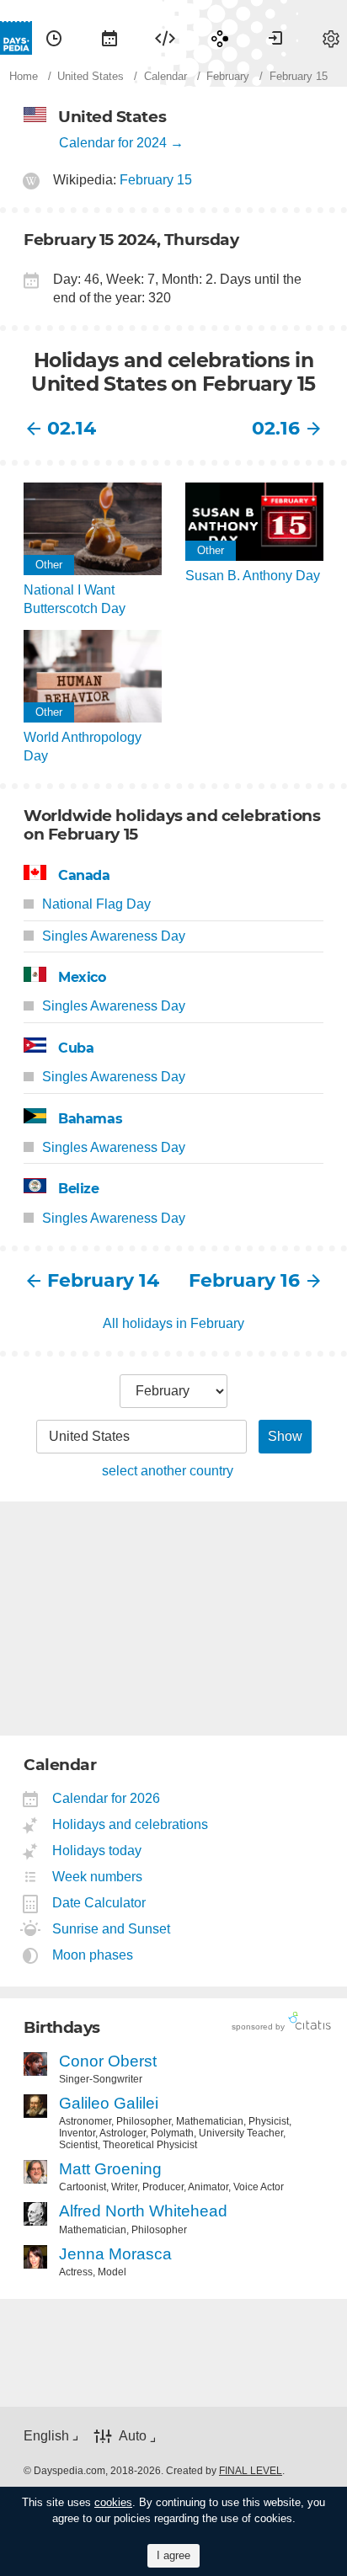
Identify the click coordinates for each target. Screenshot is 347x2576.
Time (54, 38)
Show (285, 1436)
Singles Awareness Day (114, 936)
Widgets (165, 38)
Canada (84, 875)
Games (220, 38)
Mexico (82, 977)
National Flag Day (96, 904)
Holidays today (97, 1851)
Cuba (76, 1048)
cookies (113, 2502)
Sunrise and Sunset (112, 1929)
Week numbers (98, 1877)
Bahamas (90, 1119)
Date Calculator (99, 1903)
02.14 (72, 428)
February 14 (103, 1280)
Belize (79, 1189)
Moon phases (93, 1955)
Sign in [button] (275, 38)
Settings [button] (331, 38)
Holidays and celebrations (131, 1824)
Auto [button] (133, 2436)
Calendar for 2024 (113, 143)
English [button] (46, 2436)
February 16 (244, 1280)
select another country (168, 1471)
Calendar (109, 38)
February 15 (156, 180)
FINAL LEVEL (251, 2471)
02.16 (276, 428)
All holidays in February (173, 1323)
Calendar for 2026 (107, 1798)
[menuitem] (54, 38)
